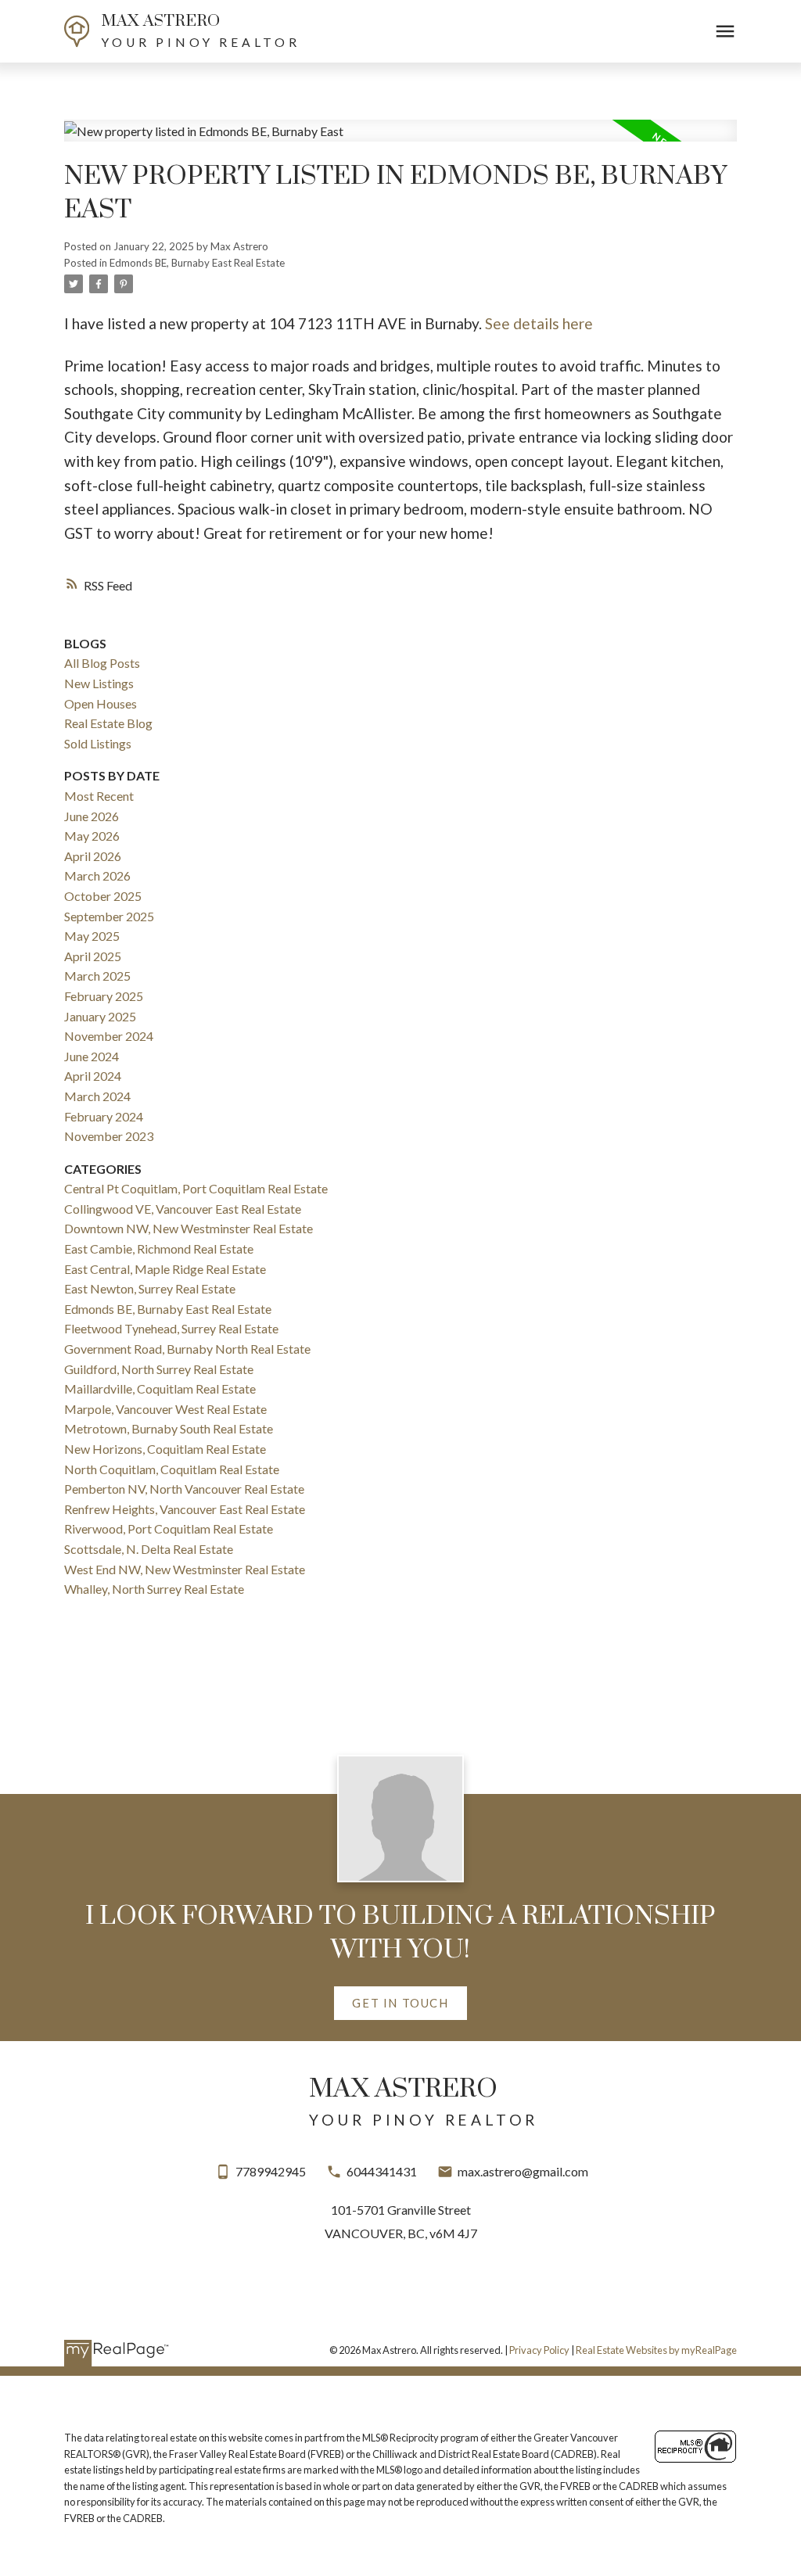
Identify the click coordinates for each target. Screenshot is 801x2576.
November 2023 (109, 1136)
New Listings (99, 683)
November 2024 (109, 1036)
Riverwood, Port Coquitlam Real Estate (169, 1528)
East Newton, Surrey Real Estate (150, 1288)
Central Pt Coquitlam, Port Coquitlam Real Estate (196, 1188)
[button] (400, 2003)
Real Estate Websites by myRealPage (656, 2350)
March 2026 (97, 875)
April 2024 (93, 1076)
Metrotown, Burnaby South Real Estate (169, 1428)
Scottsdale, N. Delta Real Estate (149, 1549)
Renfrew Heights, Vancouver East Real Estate (185, 1509)
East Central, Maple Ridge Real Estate (165, 1269)
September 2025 (109, 916)
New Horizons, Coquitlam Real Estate (165, 1449)
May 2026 (92, 836)
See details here (539, 323)
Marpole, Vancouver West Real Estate (165, 1409)
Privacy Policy (539, 2350)
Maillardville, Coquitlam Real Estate (160, 1388)
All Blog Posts (102, 663)
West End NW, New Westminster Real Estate (185, 1569)
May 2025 (92, 936)
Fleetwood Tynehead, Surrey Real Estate (171, 1328)
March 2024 (97, 1096)
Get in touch (400, 2003)
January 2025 (100, 1016)
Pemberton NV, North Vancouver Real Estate (184, 1489)
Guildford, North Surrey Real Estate (159, 1369)
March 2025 (97, 976)
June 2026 (92, 816)
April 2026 (93, 856)
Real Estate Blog (108, 723)
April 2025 (93, 956)
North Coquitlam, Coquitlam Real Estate (172, 1469)
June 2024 (92, 1056)
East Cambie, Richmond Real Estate (159, 1249)
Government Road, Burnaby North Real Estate (187, 1349)
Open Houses (101, 703)
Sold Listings (98, 743)
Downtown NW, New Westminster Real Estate (189, 1228)
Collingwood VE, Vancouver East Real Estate (183, 1209)
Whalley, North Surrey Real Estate (154, 1589)
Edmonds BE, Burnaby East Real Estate (197, 263)
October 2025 (103, 896)
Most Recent (99, 796)
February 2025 (104, 996)
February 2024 (104, 1116)
